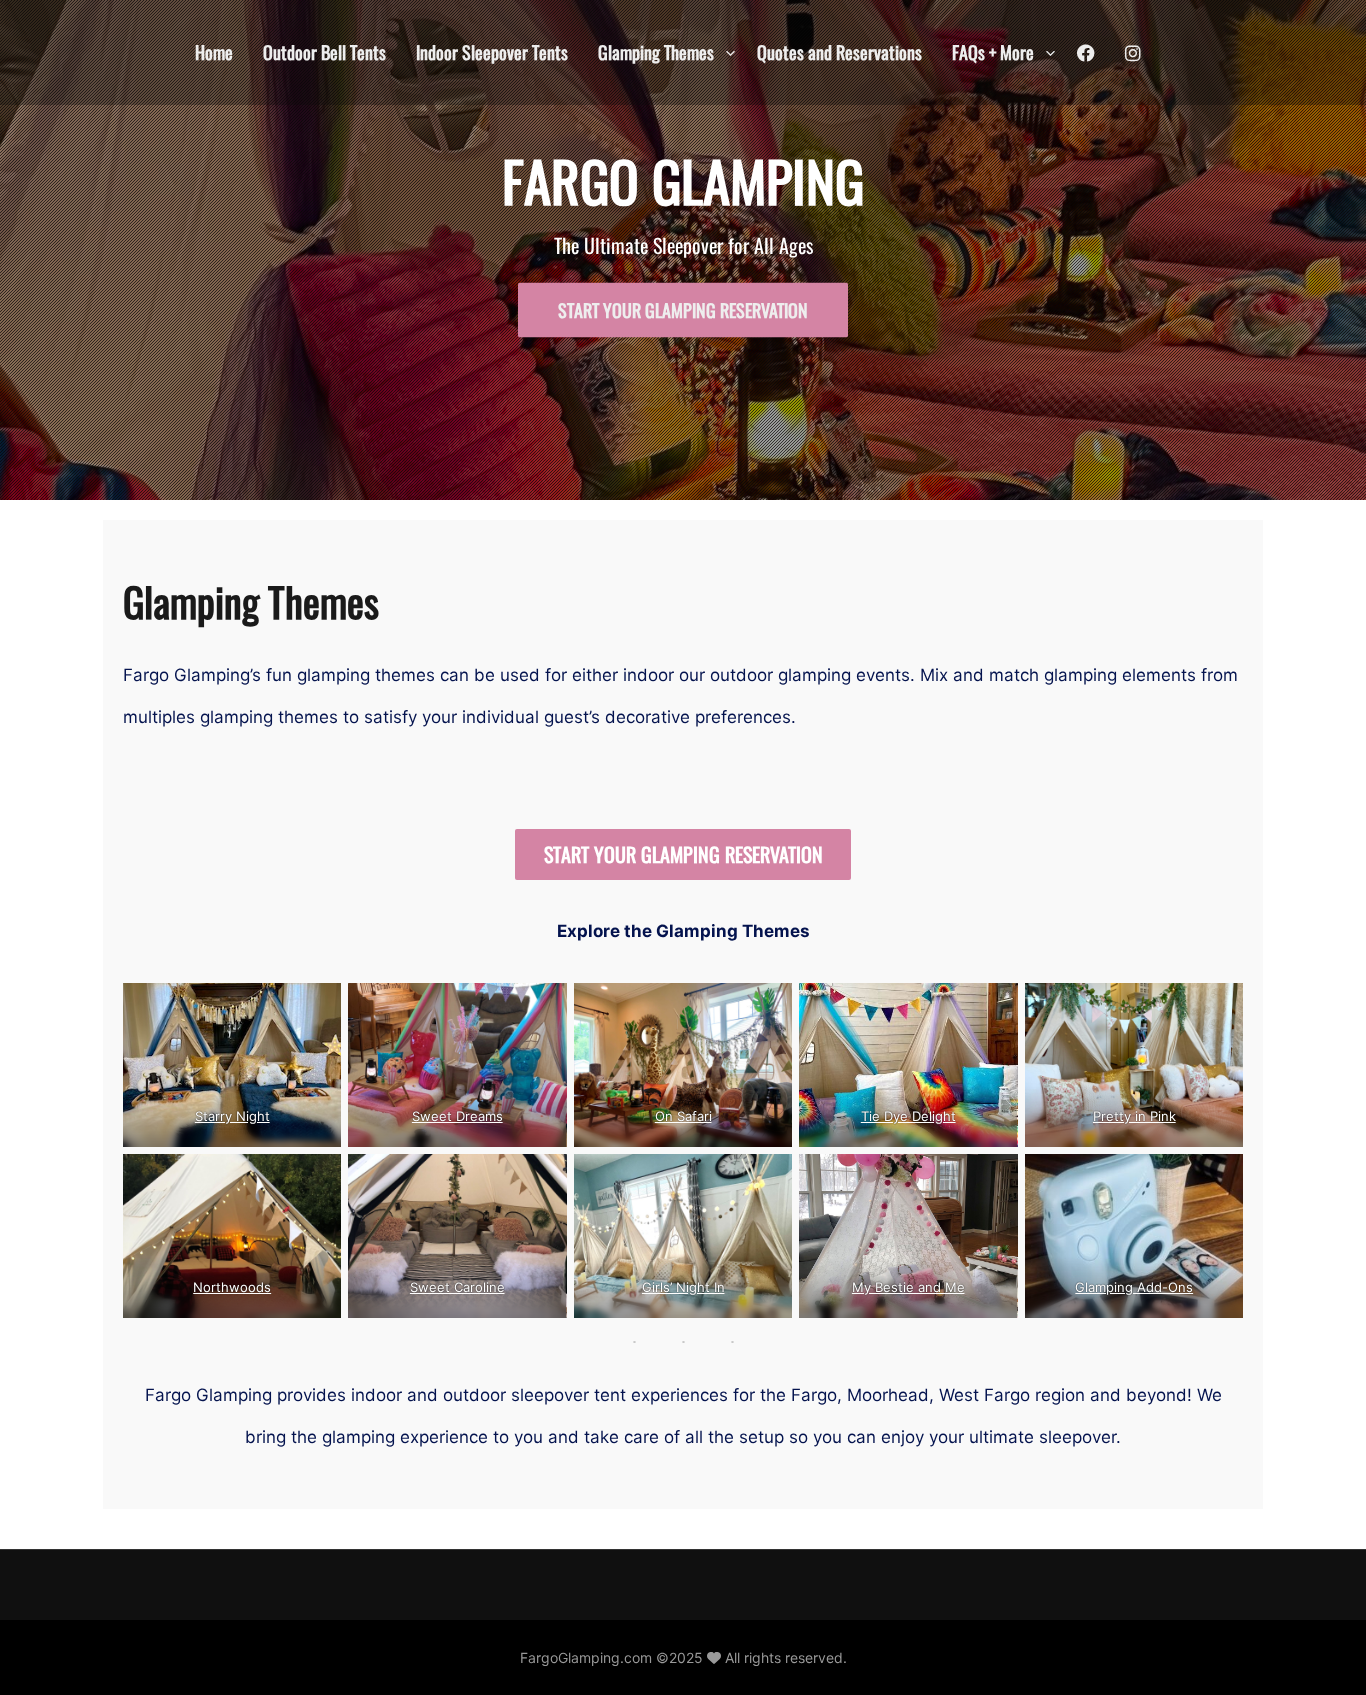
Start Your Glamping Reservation (683, 854)
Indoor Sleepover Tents (492, 52)
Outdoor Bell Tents (324, 52)
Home (214, 52)
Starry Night (232, 1116)
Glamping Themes (656, 52)
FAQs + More (993, 52)
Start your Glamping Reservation (683, 310)
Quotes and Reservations (839, 52)
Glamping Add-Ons (1134, 1287)
